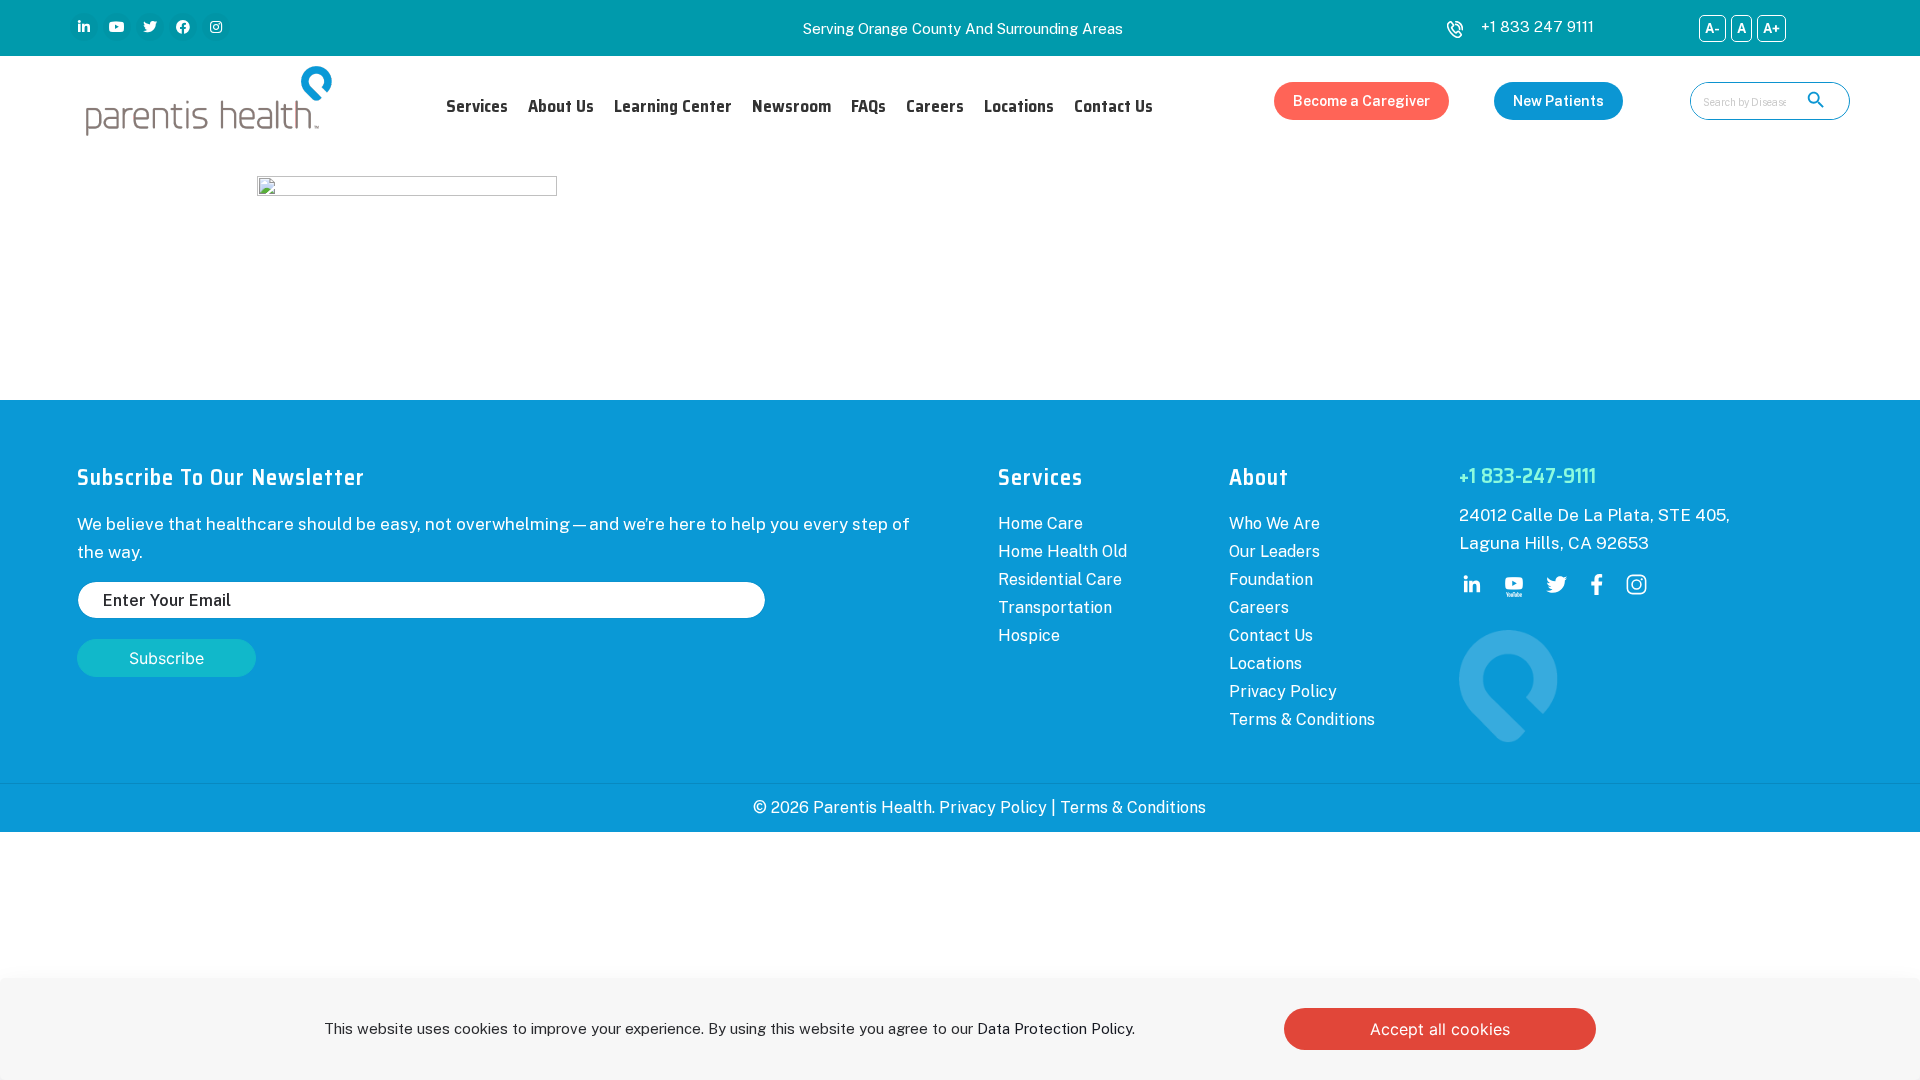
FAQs (868, 106)
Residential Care (1060, 579)
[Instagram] (216, 27)
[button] (1361, 101)
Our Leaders (1274, 551)
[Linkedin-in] (84, 27)
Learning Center (673, 106)
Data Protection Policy (1054, 1028)
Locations (1019, 106)
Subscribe (166, 658)
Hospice (1029, 635)
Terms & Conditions (1302, 719)
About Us (561, 106)
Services (477, 106)
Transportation (1055, 607)
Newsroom (791, 106)
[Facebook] (183, 27)
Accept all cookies (1440, 1029)
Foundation (1271, 579)
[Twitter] (150, 27)
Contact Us (1113, 106)
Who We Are (1274, 523)
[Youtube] (117, 27)
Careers (935, 106)
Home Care (1040, 523)
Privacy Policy (1283, 691)
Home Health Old (1062, 551)
